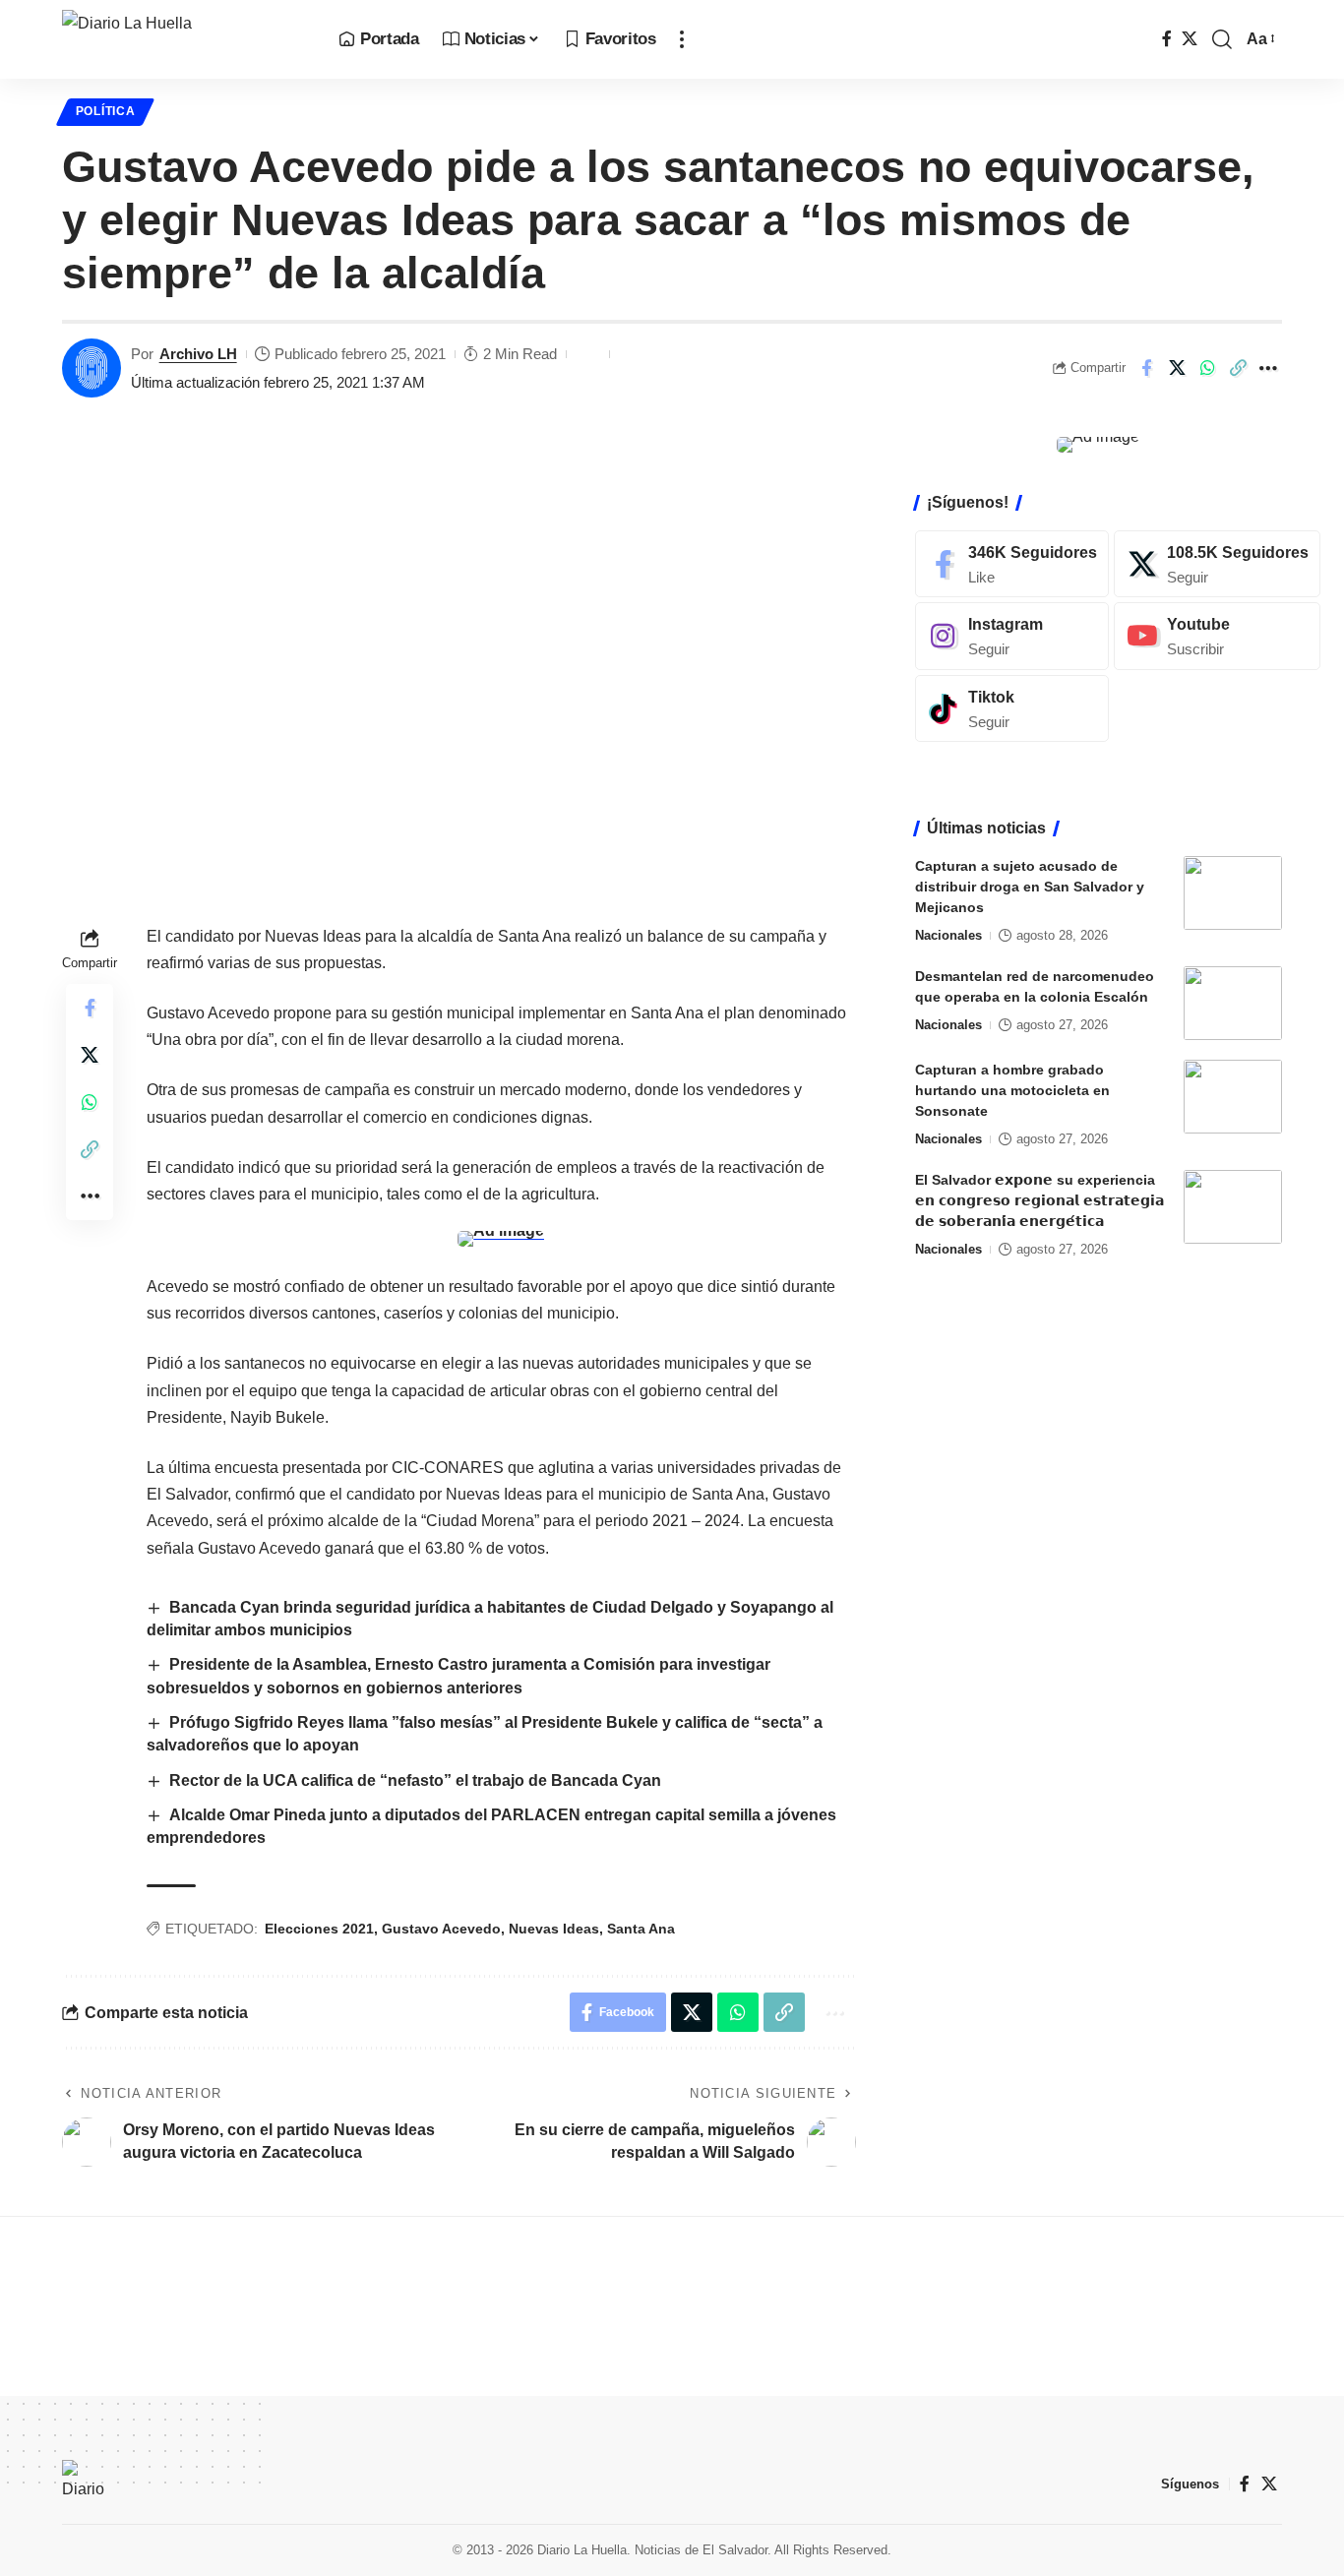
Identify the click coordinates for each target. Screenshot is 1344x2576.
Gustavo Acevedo (441, 1929)
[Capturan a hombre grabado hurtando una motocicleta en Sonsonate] (1233, 1097)
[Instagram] (1012, 636)
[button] (682, 39)
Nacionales (948, 935)
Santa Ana (641, 1929)
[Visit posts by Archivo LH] (92, 368)
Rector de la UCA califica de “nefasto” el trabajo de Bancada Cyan (415, 1780)
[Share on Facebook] (1146, 368)
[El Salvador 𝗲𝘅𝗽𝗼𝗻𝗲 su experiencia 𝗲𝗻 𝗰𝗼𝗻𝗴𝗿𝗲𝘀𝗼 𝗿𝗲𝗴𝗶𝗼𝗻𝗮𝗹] (1233, 1207)
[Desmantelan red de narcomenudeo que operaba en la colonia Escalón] (1233, 1003)
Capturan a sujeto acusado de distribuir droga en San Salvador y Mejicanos (1030, 887)
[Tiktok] (1012, 709)
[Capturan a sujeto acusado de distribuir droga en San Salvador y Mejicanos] (1233, 893)
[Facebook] (1167, 39)
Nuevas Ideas (554, 1929)
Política (106, 111)
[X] (1190, 39)
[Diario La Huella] (184, 39)
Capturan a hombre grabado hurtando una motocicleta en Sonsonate (1012, 1090)
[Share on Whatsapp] (1207, 368)
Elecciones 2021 (319, 1929)
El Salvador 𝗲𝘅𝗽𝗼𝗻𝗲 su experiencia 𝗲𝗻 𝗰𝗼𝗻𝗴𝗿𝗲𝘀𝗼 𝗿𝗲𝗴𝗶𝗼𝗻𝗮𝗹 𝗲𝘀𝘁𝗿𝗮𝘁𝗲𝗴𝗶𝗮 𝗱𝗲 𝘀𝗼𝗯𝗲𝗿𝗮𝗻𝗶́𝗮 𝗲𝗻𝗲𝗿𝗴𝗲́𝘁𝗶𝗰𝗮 (1039, 1200)
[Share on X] (1177, 368)
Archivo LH (198, 354)
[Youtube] (1217, 636)
